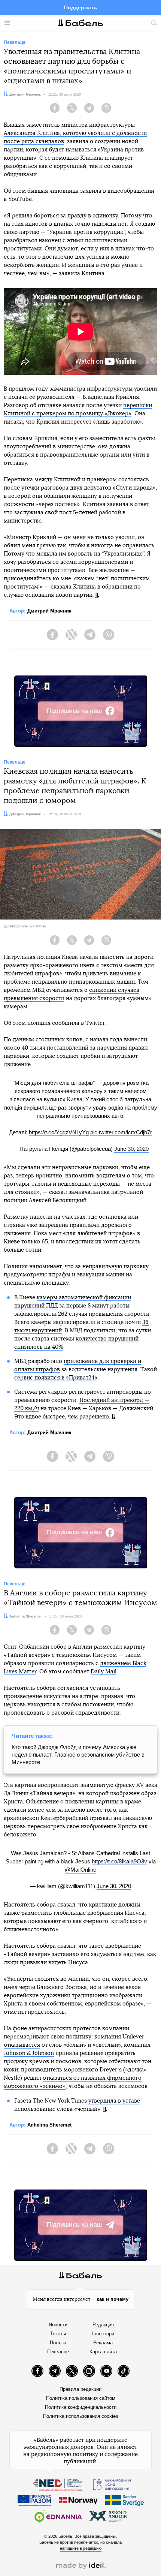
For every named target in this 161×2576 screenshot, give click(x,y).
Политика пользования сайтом (81, 2398)
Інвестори (103, 2334)
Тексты (58, 2334)
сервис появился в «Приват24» (56, 1378)
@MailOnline (80, 1870)
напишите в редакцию (81, 2548)
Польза (58, 2343)
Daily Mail (104, 1672)
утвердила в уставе (114, 2101)
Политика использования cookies (81, 2416)
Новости (58, 2325)
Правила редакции (80, 2389)
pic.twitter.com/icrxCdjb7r (121, 1132)
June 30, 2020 (131, 1149)
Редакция (103, 2325)
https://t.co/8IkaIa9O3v (119, 1861)
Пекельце (58, 2352)
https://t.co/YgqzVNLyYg (59, 1132)
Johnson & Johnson (29, 2053)
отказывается (22, 2045)
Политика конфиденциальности (81, 2407)
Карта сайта (103, 2352)
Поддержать (80, 7)
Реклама (103, 2343)
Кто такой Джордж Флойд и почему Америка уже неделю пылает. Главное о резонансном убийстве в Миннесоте (78, 1755)
